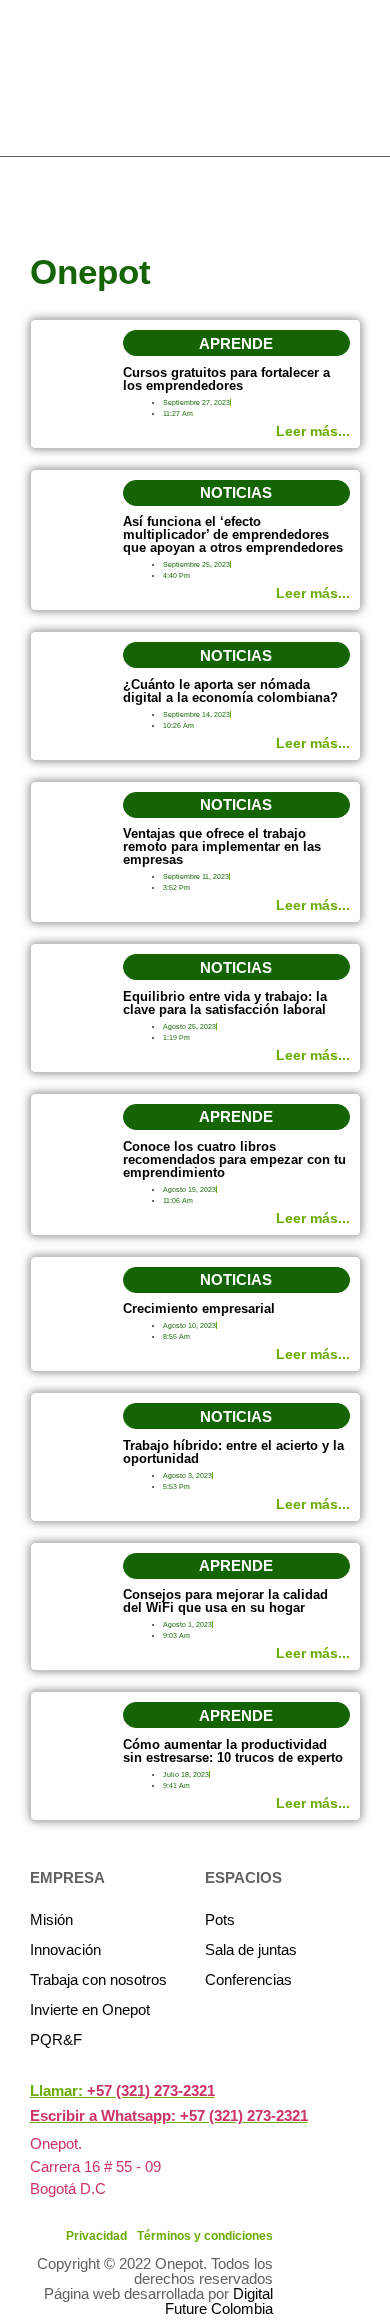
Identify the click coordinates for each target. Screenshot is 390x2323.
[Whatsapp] (372, 254)
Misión (51, 1919)
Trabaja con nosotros (98, 1979)
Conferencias (248, 1979)
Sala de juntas (251, 1949)
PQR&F (56, 2039)
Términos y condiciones (205, 2236)
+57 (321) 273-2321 (151, 2090)
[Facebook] (372, 182)
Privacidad (96, 2236)
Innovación (65, 1949)
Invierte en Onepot (90, 2009)
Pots (220, 1919)
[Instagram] (372, 218)
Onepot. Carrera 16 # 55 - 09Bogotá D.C (95, 2166)
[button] (236, 343)
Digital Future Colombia (219, 2301)
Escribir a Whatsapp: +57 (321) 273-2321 (169, 2115)
